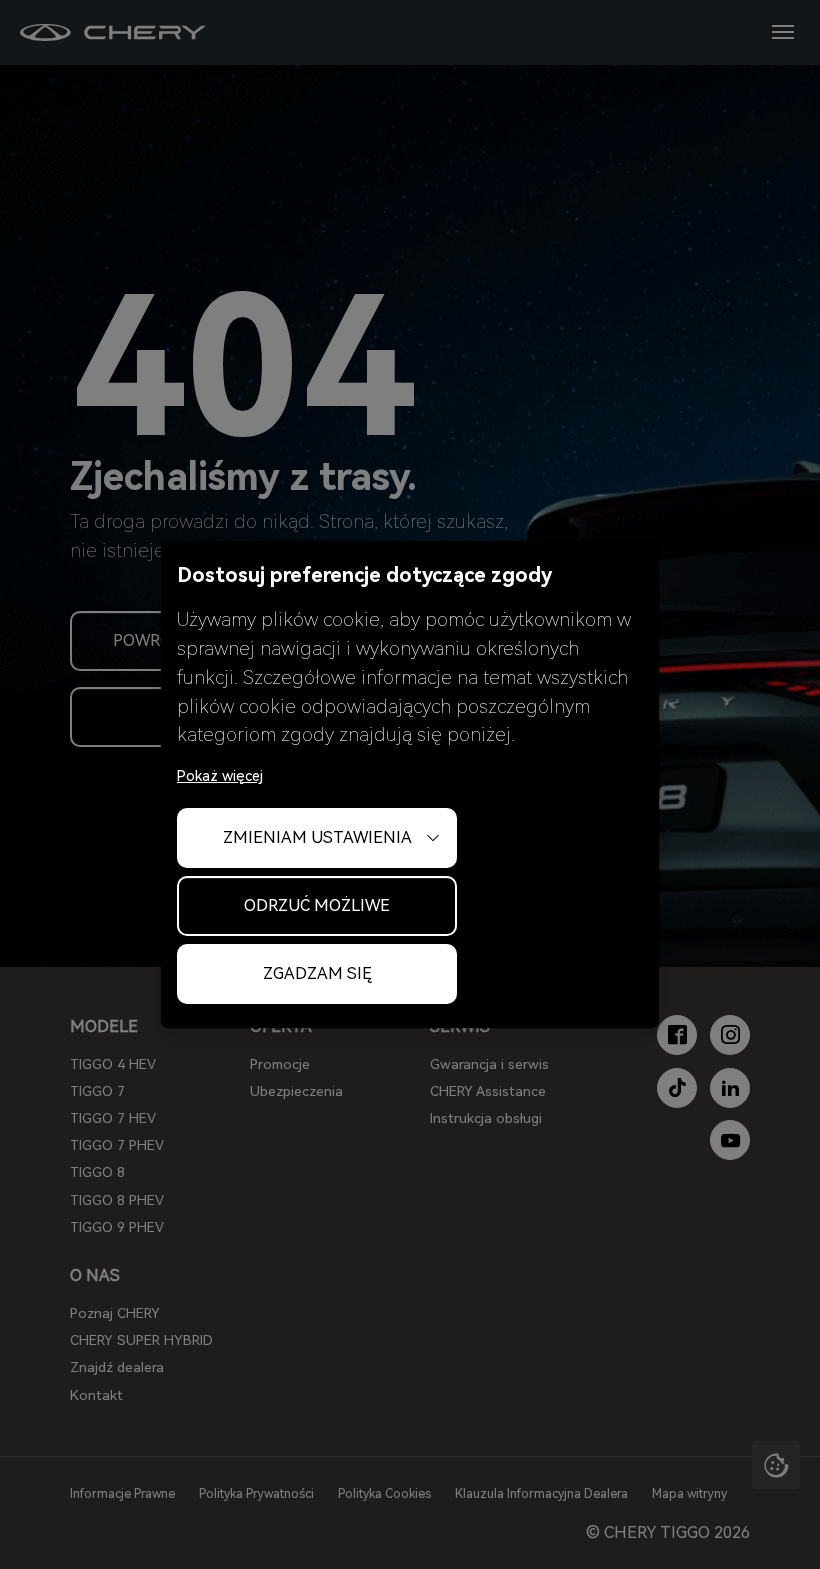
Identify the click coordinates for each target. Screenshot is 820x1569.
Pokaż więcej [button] (220, 776)
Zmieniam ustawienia (317, 837)
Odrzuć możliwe (317, 905)
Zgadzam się (317, 973)
